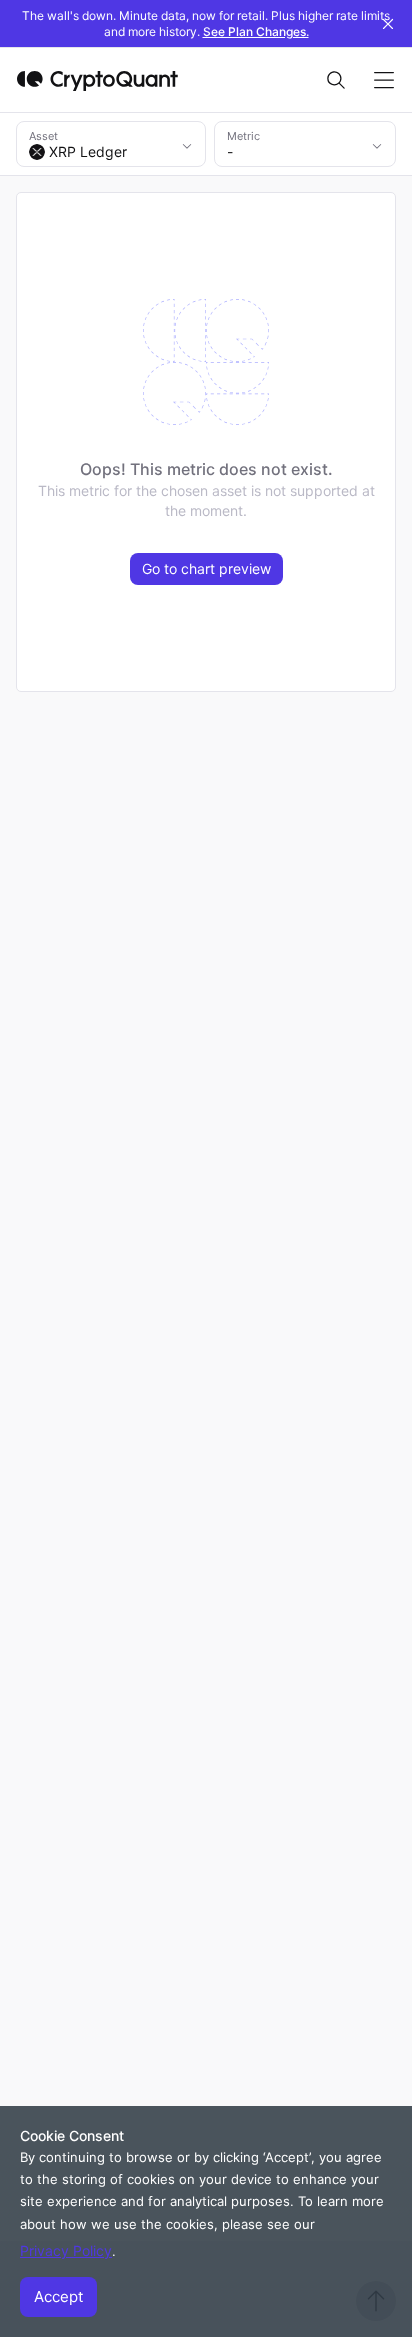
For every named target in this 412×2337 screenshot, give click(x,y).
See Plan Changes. (256, 31)
